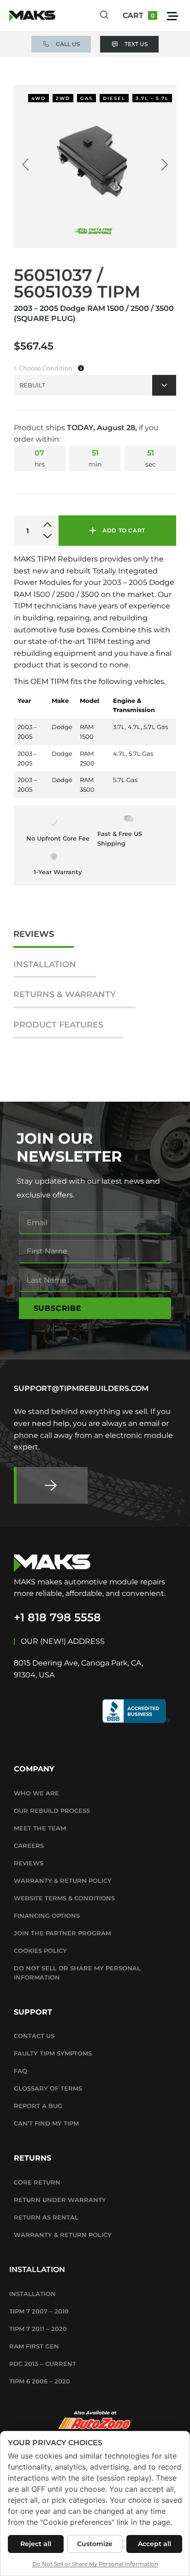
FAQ (21, 2071)
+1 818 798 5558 (57, 1617)
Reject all (36, 2544)
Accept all (154, 2544)
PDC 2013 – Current (43, 2364)
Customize (95, 2544)
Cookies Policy (40, 1951)
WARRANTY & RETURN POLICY (63, 1881)
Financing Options (47, 1916)
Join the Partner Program (62, 1933)
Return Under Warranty (60, 2200)
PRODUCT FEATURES (58, 1025)
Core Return (37, 2182)
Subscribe (58, 1308)
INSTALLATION (45, 965)
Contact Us (34, 2036)
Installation (33, 2294)
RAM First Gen (34, 2346)
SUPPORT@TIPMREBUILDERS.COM (81, 1388)
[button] (172, 16)
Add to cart (124, 530)
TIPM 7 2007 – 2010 (39, 2311)
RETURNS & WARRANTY (65, 995)
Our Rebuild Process (52, 1811)
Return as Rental (46, 2217)
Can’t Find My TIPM (46, 2123)
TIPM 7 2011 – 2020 (38, 2329)
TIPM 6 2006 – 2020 (40, 2381)
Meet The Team (40, 1828)
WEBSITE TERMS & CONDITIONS (64, 1898)
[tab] (44, 939)
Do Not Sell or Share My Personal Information (77, 1973)
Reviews (29, 1863)
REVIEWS (34, 934)
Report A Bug (38, 2106)
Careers (29, 1846)
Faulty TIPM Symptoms (53, 2053)
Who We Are (36, 1793)
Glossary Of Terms (48, 2088)
